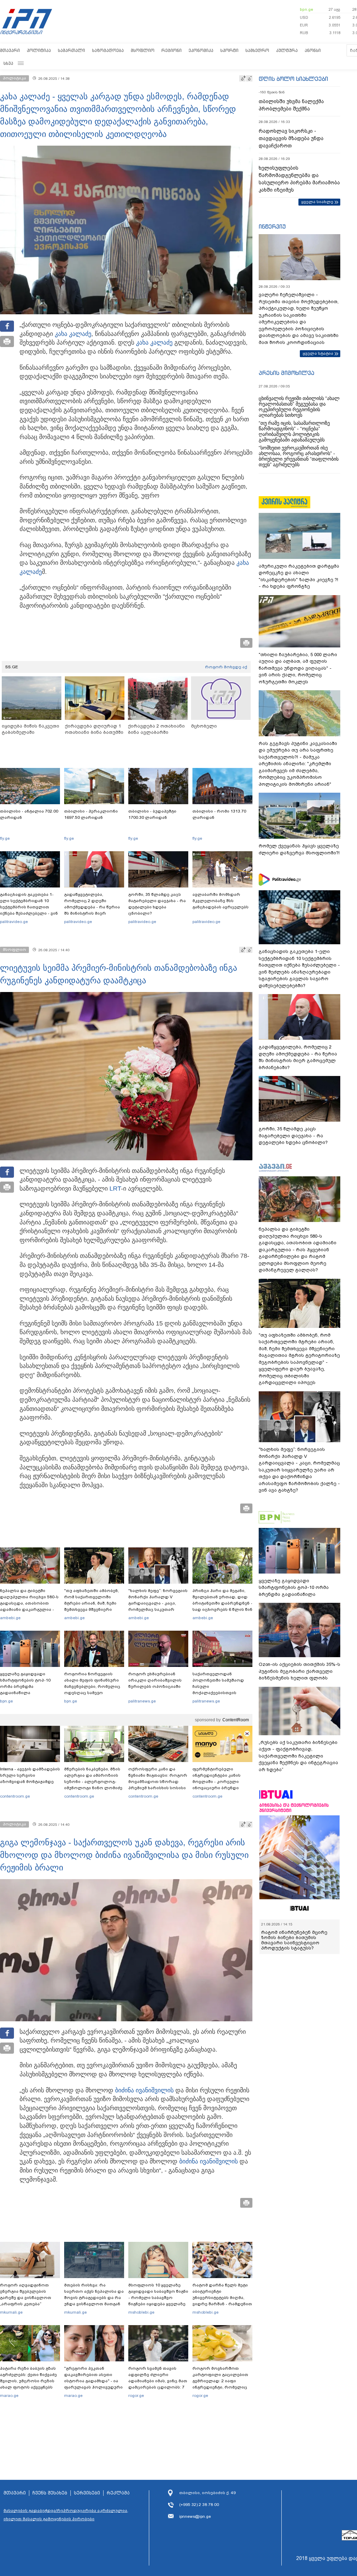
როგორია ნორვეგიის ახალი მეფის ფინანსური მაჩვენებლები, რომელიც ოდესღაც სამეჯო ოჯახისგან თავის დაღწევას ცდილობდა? (92, 1690)
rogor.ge (136, 2396)
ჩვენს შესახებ (50, 2493)
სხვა (8, 63)
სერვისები (87, 2493)
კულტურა (287, 50)
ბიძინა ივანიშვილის (144, 2090)
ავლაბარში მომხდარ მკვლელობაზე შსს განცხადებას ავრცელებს (221, 901)
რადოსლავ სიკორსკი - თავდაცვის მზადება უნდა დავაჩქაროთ (291, 138)
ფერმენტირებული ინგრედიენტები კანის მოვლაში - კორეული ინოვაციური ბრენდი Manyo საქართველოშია (218, 1782)
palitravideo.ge (14, 922)
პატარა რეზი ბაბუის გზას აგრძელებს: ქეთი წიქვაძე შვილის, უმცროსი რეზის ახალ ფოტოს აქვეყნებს (28, 2378)
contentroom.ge (15, 1796)
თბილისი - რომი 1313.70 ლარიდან (219, 814)
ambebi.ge (10, 1618)
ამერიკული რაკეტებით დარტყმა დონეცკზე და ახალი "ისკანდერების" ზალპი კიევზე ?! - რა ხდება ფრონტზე (299, 576)
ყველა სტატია (318, 353)
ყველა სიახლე (317, 202)
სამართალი (71, 50)
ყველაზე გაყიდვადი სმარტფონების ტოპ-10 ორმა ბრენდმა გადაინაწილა (25, 1683)
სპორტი (229, 50)
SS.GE (12, 667)
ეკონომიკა (201, 50)
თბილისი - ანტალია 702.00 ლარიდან (29, 814)
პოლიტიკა (39, 50)
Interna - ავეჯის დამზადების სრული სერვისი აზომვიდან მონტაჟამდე (30, 1775)
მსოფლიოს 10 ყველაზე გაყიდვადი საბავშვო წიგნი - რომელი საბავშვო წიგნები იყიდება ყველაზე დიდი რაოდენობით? (158, 2298)
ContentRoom (236, 1720)
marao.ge (9, 2396)
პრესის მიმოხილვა (286, 373)
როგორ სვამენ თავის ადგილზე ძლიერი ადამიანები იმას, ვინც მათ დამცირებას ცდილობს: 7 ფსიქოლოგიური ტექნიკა (158, 2381)
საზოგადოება (108, 50)
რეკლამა (118, 2493)
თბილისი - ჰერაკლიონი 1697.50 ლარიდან (91, 814)
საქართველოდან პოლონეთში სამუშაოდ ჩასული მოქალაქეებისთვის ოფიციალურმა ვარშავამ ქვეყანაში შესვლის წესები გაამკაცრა (221, 1693)
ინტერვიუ (272, 226)
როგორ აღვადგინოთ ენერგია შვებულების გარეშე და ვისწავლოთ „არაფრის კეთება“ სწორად (26, 2298)
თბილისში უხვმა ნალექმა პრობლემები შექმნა (291, 105)
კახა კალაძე (73, 334)
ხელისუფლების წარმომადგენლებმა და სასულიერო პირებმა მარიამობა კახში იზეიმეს (299, 179)
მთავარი (10, 50)
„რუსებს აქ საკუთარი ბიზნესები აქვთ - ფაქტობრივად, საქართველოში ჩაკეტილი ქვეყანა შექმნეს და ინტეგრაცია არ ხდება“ (298, 1756)
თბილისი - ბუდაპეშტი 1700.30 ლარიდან (152, 814)
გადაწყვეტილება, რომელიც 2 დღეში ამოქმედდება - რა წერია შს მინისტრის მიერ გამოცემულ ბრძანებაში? (92, 907)
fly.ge (5, 838)
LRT (115, 1189)
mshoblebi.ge (141, 2312)
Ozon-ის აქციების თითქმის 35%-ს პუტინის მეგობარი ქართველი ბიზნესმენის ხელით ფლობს (299, 1671)
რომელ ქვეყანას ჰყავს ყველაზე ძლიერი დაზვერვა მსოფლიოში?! (299, 849)
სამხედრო (257, 50)
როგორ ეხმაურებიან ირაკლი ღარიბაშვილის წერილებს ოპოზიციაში (155, 1680)
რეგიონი (172, 50)
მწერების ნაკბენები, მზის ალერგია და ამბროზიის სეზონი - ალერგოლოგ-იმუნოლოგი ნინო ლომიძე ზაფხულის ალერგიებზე (93, 1782)
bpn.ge (306, 9)
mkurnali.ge (11, 2312)
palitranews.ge (142, 1701)
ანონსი (313, 50)
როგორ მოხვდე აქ (226, 667)
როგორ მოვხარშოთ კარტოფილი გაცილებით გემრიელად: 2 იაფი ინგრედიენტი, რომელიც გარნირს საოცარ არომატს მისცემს (220, 2384)
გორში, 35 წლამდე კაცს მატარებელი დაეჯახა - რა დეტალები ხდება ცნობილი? (157, 904)
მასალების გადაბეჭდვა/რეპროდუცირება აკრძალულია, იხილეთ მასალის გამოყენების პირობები (66, 2515)
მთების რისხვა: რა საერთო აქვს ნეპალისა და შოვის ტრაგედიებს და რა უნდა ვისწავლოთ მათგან (94, 2294)
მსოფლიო (143, 50)
